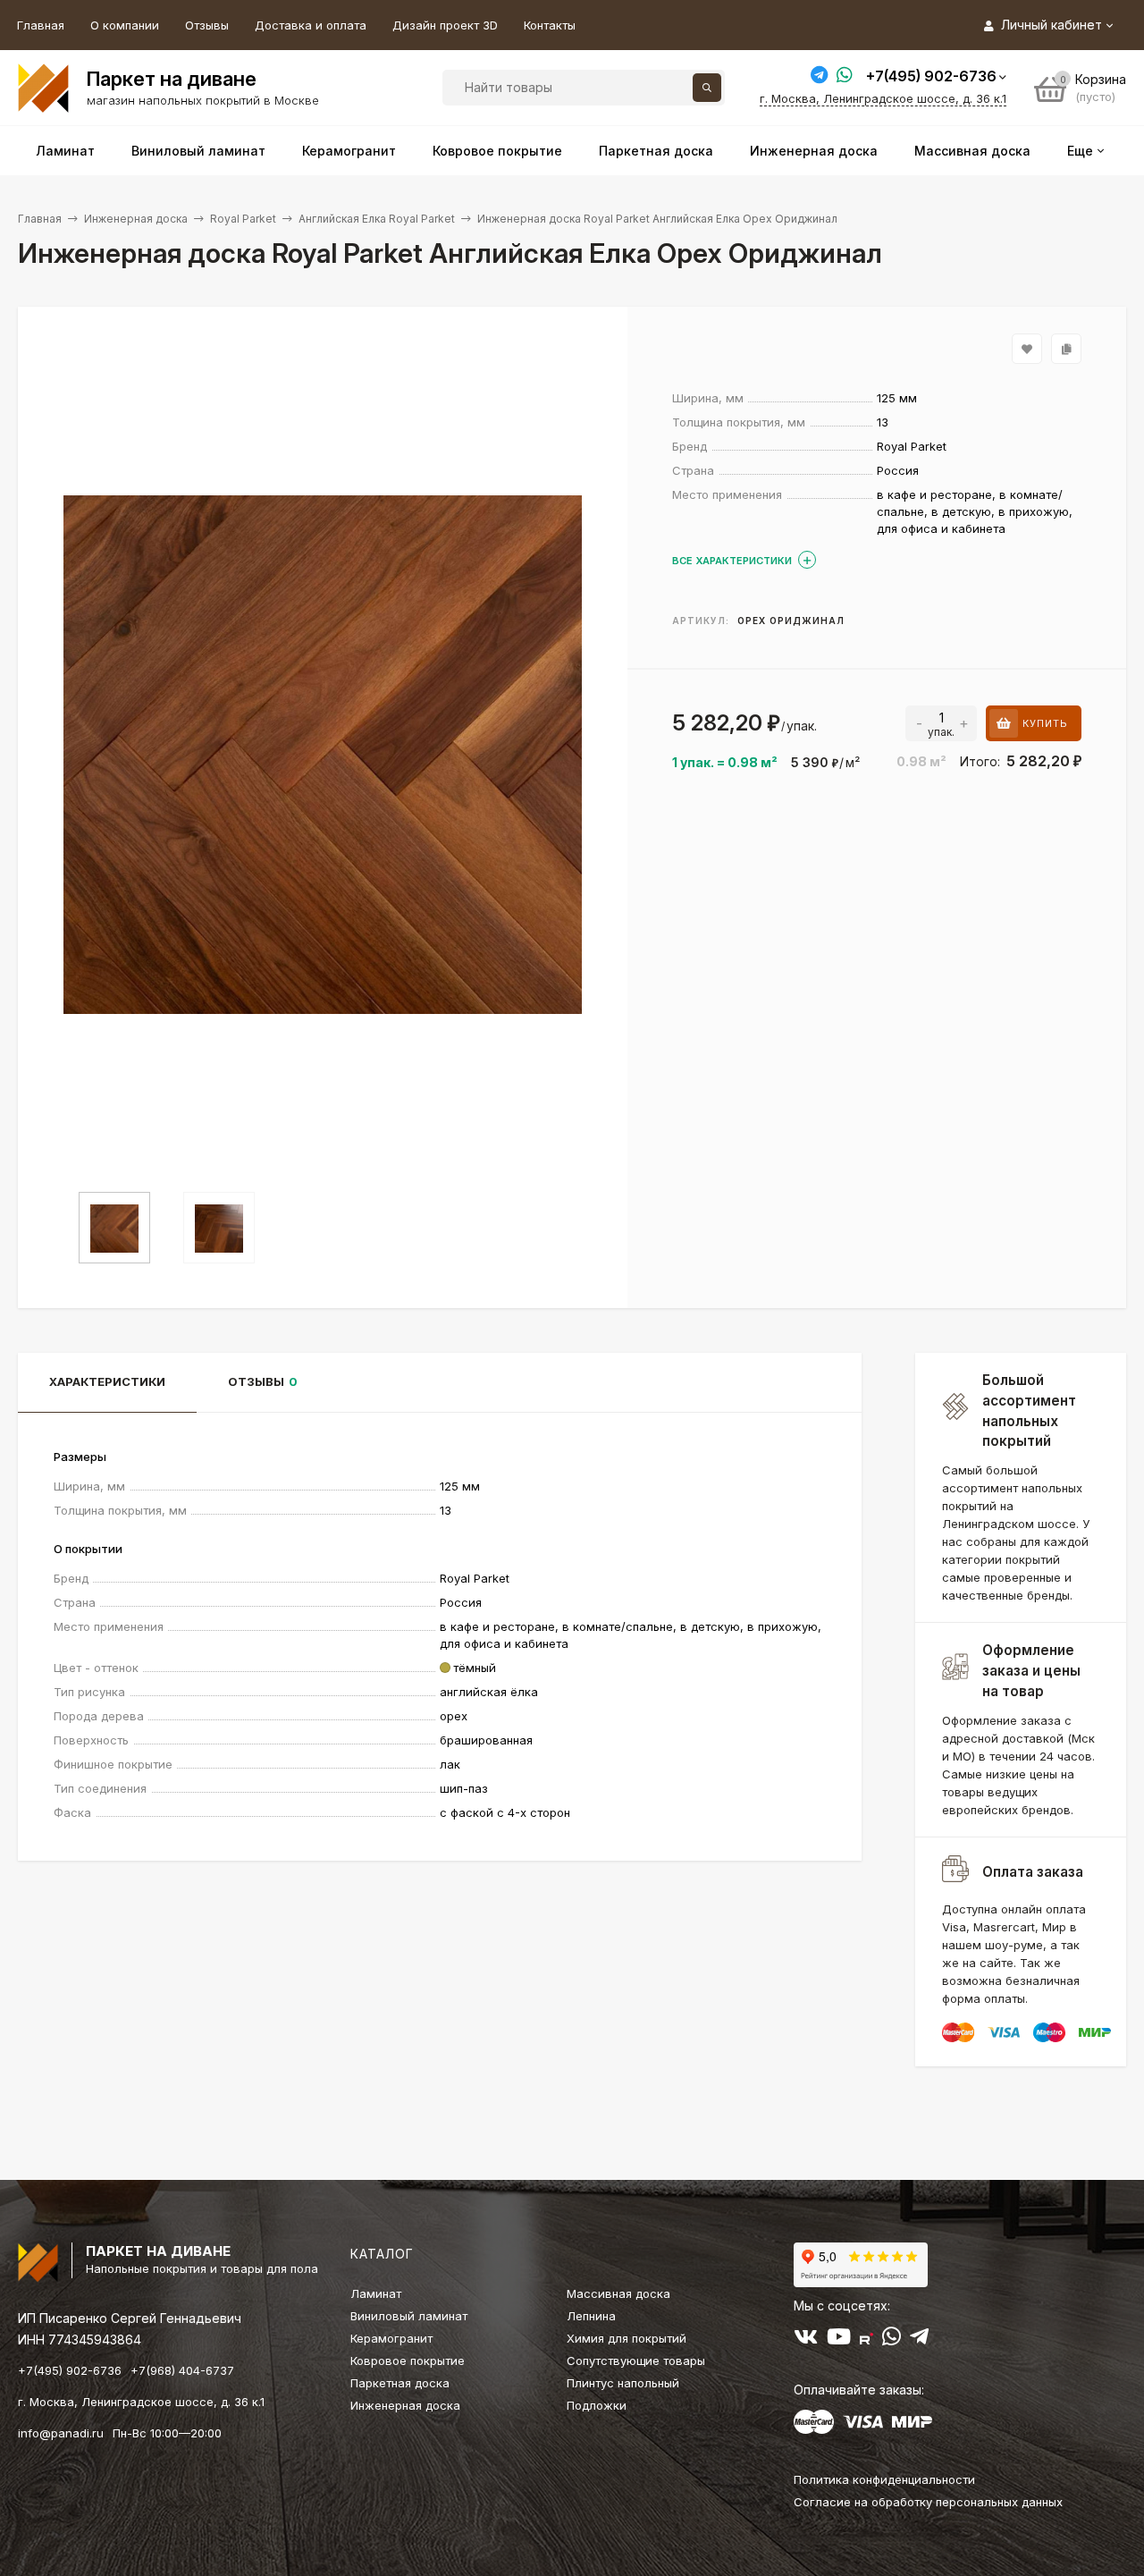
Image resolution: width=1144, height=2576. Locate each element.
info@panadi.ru (61, 2433)
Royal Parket (243, 219)
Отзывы (207, 25)
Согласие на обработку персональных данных (928, 2502)
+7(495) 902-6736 (931, 76)
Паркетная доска (400, 2383)
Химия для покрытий (627, 2338)
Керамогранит (391, 2338)
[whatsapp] (892, 2340)
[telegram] (919, 2340)
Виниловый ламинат (409, 2316)
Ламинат (376, 2293)
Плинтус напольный (623, 2383)
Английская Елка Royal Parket (377, 219)
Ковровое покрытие (408, 2361)
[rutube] (866, 2340)
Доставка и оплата (311, 25)
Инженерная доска (136, 219)
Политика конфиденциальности (884, 2479)
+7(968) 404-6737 (182, 2370)
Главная (41, 25)
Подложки (597, 2405)
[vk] (806, 2340)
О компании (125, 25)
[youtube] (839, 2340)
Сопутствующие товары (636, 2361)
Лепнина (591, 2316)
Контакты (550, 25)
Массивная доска (618, 2293)
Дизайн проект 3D (445, 25)
